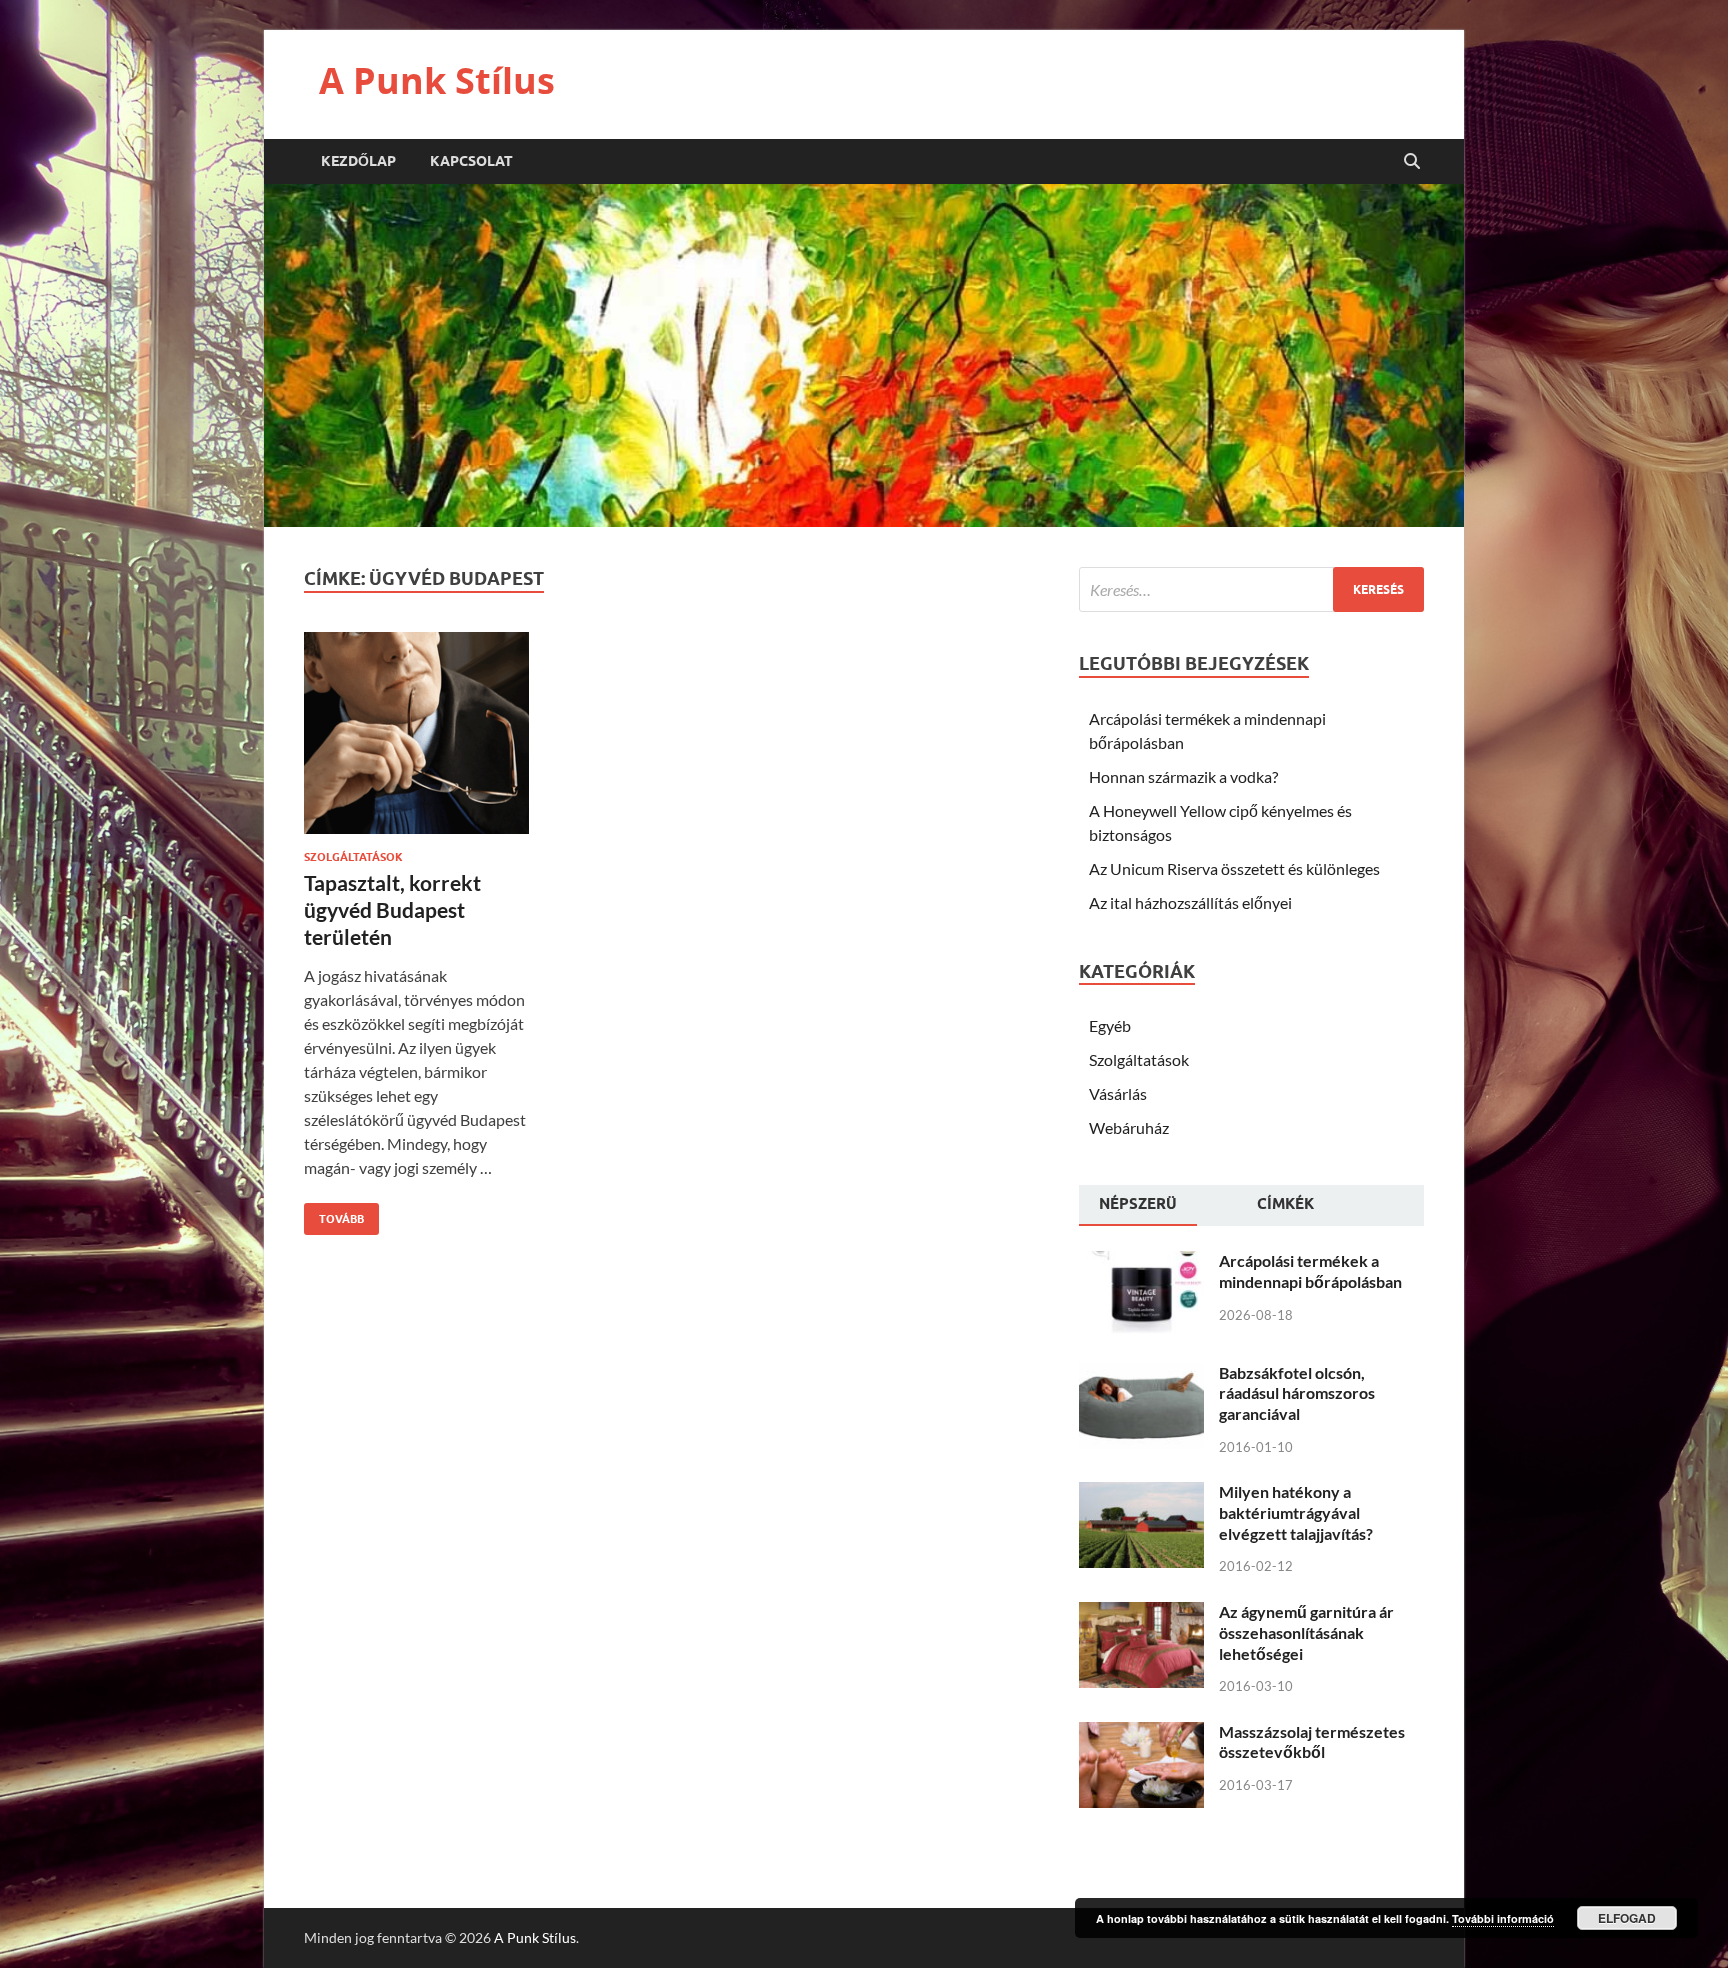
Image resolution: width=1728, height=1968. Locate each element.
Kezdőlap (358, 161)
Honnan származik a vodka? (1183, 776)
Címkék (1285, 1204)
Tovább (334, 1214)
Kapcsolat (471, 161)
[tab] (1138, 1206)
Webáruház (1129, 1127)
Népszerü (1138, 1204)
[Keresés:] (1251, 589)
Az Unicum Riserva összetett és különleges (1234, 868)
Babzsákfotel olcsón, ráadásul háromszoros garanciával (1297, 1393)
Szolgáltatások (353, 857)
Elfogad (1627, 1918)
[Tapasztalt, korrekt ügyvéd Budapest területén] (416, 741)
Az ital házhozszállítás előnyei (1190, 902)
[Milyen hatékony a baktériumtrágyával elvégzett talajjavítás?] (1141, 1493)
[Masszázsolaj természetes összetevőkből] (1141, 1733)
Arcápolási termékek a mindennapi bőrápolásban (1310, 1271)
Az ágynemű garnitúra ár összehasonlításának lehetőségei (1306, 1632)
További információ (1503, 1918)
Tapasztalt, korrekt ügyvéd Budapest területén (392, 910)
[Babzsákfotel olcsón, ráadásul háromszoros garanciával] (1141, 1374)
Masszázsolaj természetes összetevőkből (1312, 1742)
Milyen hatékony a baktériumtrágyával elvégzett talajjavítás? (1296, 1512)
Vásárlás (1118, 1093)
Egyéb (1110, 1025)
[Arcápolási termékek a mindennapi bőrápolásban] (1141, 1262)
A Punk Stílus (437, 80)
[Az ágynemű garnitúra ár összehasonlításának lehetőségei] (1141, 1613)
